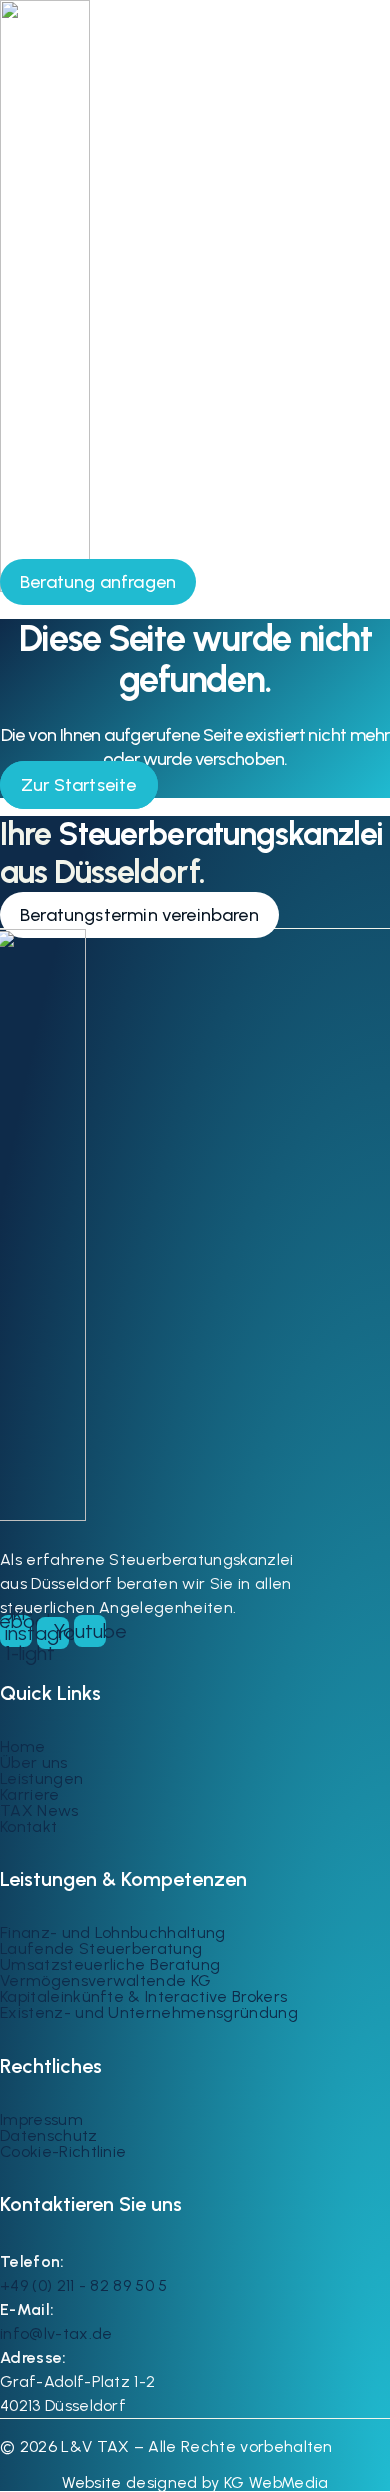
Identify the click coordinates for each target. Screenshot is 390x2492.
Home (22, 1746)
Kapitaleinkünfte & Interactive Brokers (143, 1996)
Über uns (34, 1762)
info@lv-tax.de (56, 2333)
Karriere (30, 1794)
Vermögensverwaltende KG (105, 1980)
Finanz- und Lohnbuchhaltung (113, 1932)
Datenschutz (49, 2135)
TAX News (39, 1810)
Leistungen (41, 1778)
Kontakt (28, 1826)
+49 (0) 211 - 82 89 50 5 (84, 2285)
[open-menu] (365, 575)
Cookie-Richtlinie (63, 2151)
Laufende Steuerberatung (101, 1948)
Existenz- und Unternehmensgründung (149, 2012)
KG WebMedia (274, 2482)
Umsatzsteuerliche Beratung (110, 1964)
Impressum (41, 2119)
